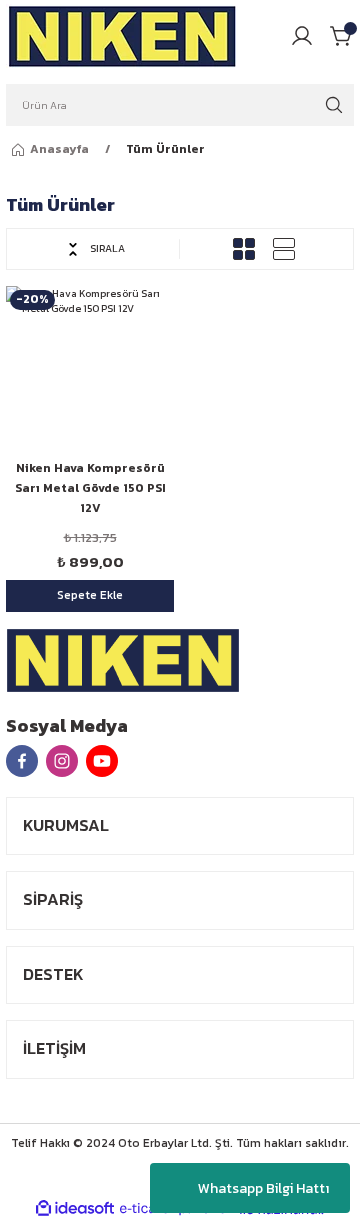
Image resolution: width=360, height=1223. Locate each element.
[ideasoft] (75, 1209)
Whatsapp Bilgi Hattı (263, 1188)
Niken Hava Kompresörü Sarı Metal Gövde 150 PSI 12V (90, 488)
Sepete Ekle (90, 595)
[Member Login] (302, 36)
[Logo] (123, 36)
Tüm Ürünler (165, 149)
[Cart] (342, 36)
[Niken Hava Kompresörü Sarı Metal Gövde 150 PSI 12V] (90, 370)
